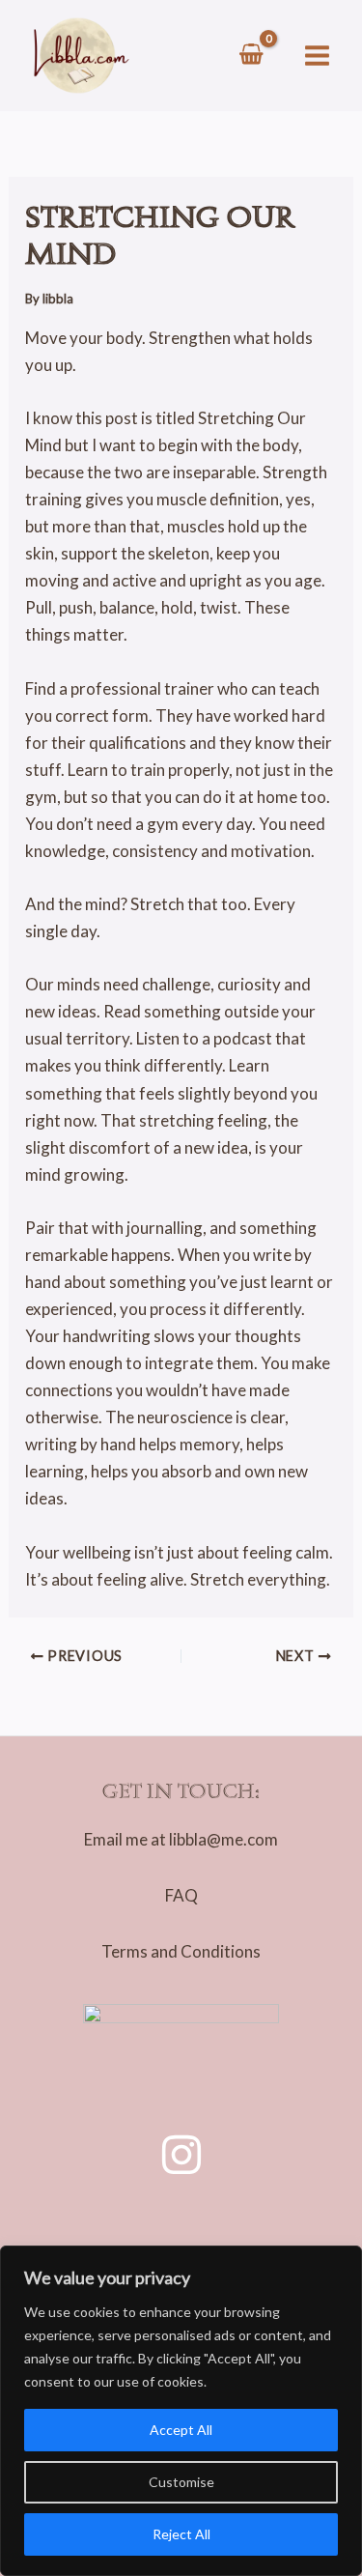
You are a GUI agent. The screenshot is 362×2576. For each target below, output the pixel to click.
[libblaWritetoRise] (181, 2155)
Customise (181, 2482)
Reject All (181, 2534)
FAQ (181, 1895)
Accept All (181, 2430)
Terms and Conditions (181, 1951)
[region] (181, 2411)
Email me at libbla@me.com (181, 1839)
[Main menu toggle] (317, 56)
